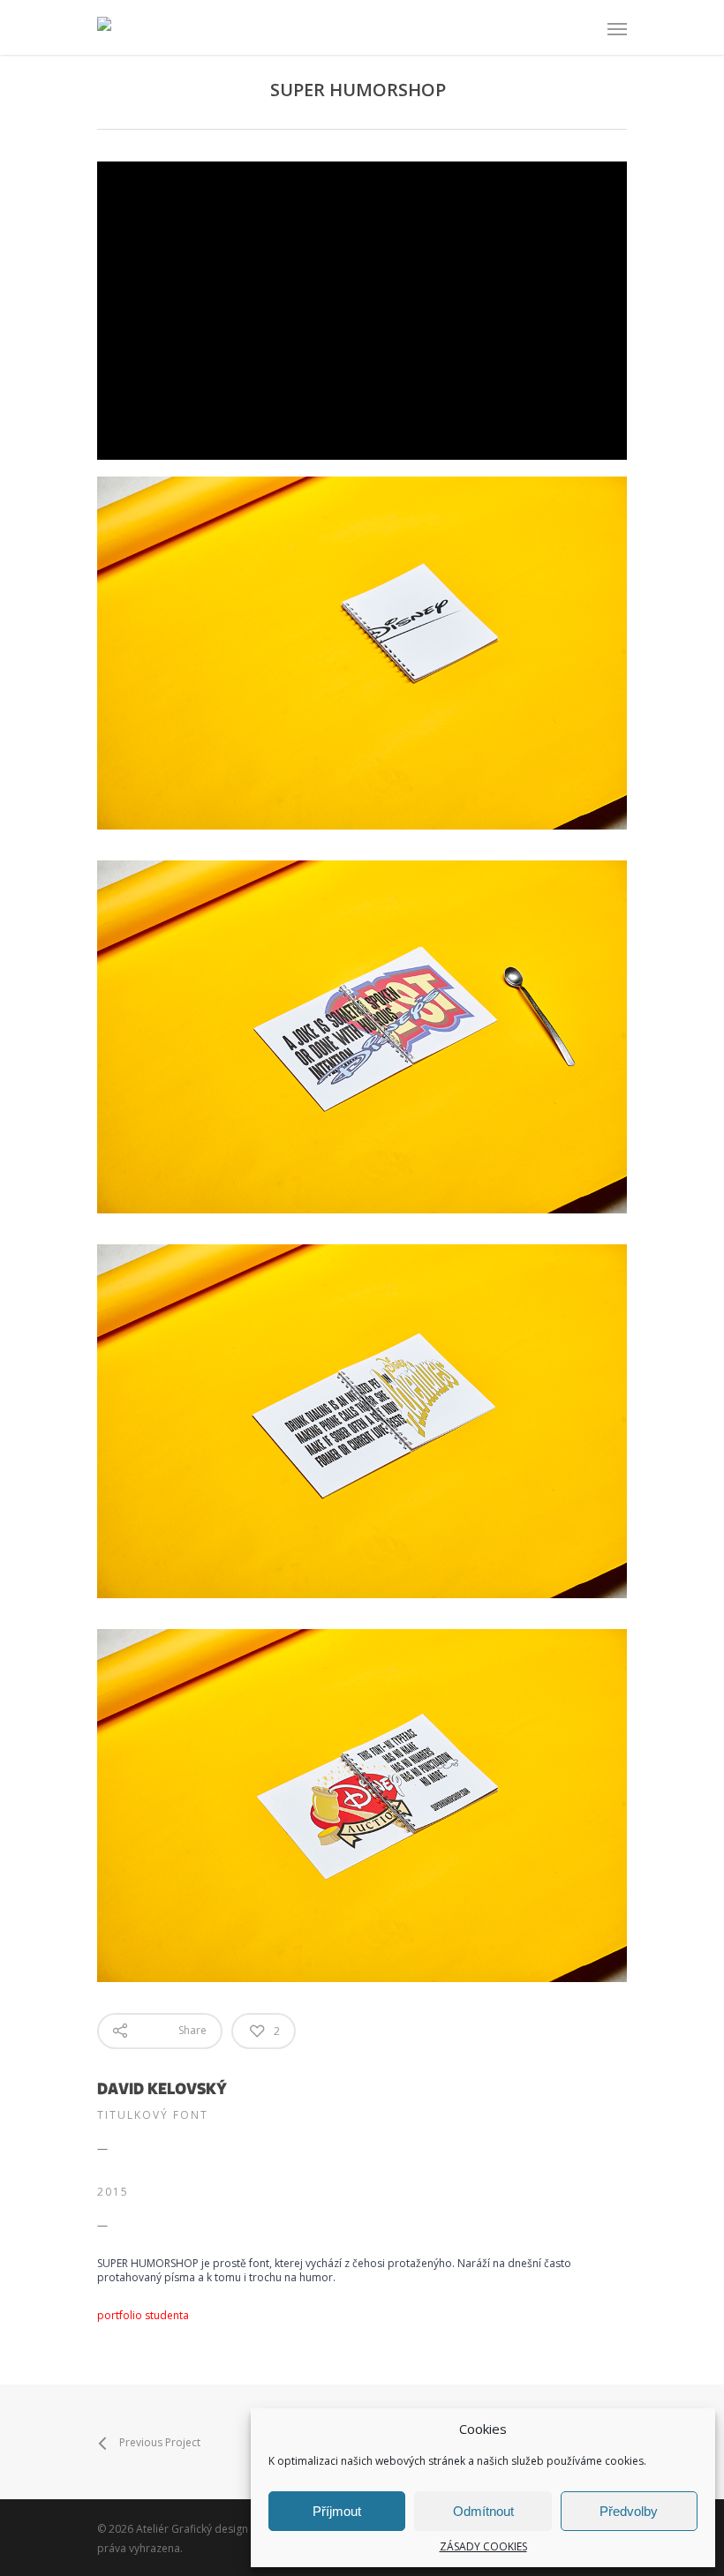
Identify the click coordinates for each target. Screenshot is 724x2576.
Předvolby (629, 2511)
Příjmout (337, 2511)
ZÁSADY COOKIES (483, 2547)
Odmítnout (483, 2511)
